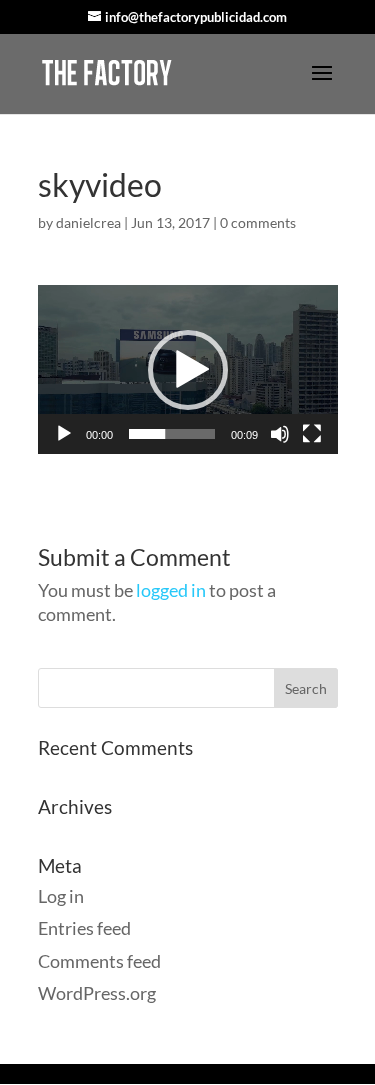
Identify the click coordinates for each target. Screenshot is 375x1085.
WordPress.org (97, 993)
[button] (188, 370)
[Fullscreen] (312, 434)
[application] (188, 369)
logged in (171, 590)
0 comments (258, 222)
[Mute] (280, 434)
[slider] (172, 434)
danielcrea (88, 222)
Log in (61, 896)
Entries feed (84, 928)
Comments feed (99, 961)
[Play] (64, 434)
